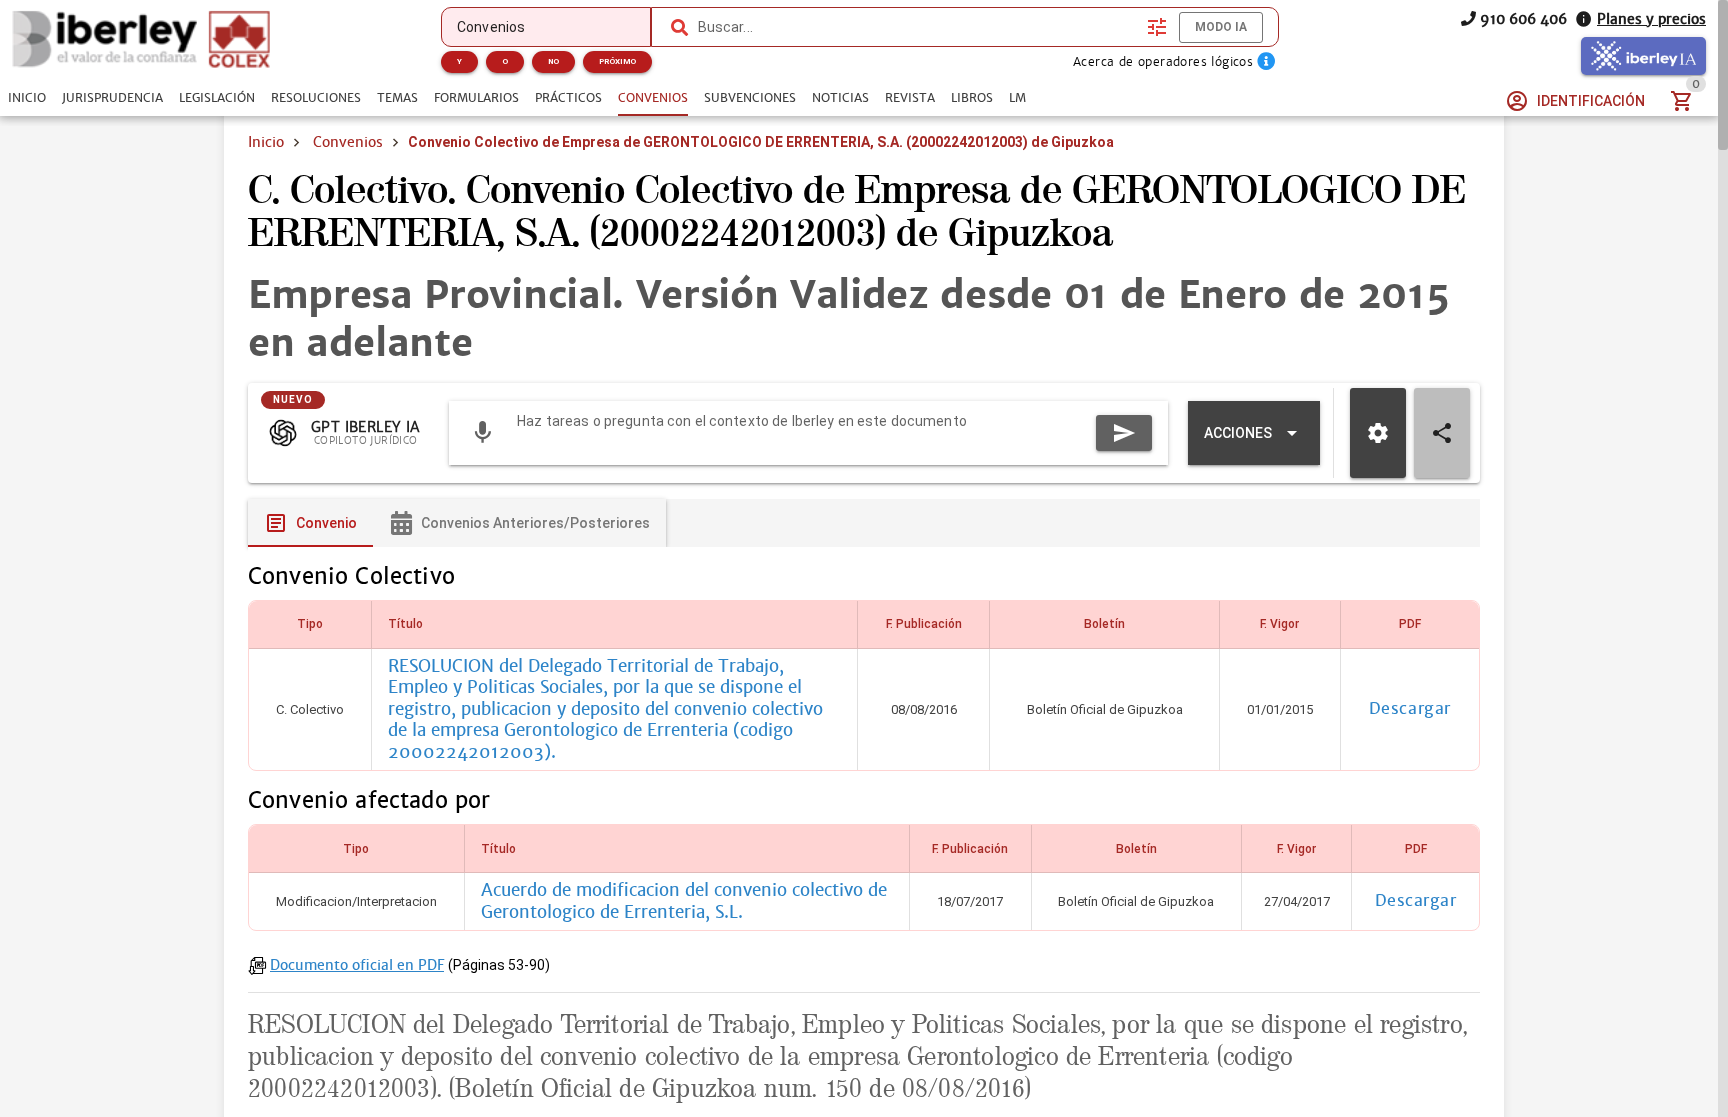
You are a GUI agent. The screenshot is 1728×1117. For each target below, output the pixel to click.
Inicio (266, 142)
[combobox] (918, 27)
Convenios (348, 142)
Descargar (1410, 709)
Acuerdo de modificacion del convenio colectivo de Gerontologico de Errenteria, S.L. (684, 901)
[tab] (27, 98)
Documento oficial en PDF (357, 965)
